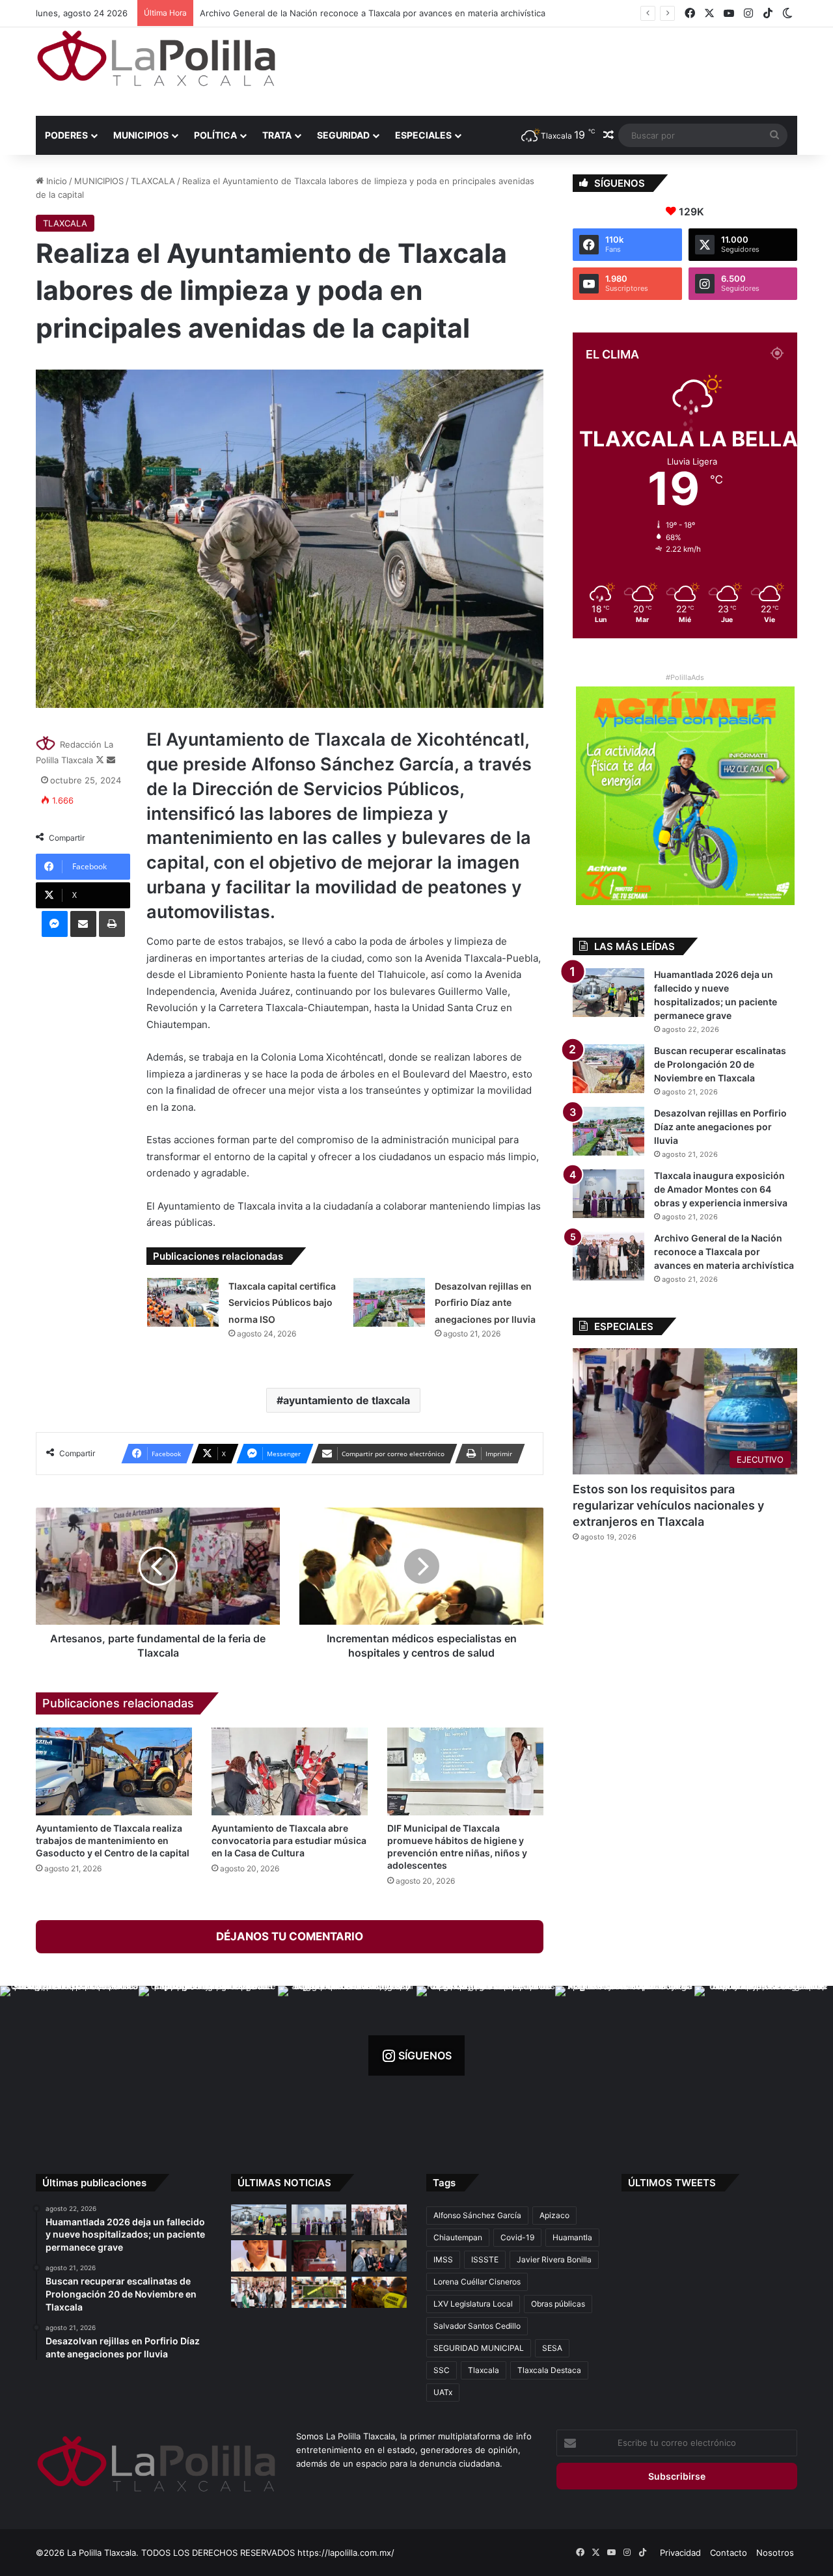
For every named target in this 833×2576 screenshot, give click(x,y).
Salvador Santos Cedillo (477, 2326)
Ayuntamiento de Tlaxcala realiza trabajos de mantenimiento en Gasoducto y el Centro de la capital (113, 1840)
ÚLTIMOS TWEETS (672, 2183)
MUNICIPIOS (141, 135)
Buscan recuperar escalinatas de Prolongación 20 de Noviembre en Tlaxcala (720, 1064)
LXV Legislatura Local (473, 2304)
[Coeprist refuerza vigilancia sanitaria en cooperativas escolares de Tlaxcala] (259, 2256)
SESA (552, 2348)
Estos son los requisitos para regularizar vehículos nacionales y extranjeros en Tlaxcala (668, 1505)
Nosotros (775, 2553)
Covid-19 (517, 2237)
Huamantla (572, 2237)
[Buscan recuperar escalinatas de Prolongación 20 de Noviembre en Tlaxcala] (608, 1069)
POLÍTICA (215, 135)
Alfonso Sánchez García (477, 2215)
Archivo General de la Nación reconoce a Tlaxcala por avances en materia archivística (373, 13)
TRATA (277, 135)
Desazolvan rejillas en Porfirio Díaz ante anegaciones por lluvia (485, 1303)
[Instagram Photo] (69, 2055)
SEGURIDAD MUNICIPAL (479, 2348)
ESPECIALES (423, 135)
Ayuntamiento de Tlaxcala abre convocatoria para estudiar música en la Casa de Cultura (289, 1840)
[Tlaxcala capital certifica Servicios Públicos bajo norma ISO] (183, 1302)
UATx (443, 2392)
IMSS (443, 2259)
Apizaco (554, 2215)
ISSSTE (485, 2259)
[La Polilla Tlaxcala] (156, 58)
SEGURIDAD (343, 135)
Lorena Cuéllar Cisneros (477, 2282)
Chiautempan (458, 2237)
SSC (442, 2370)
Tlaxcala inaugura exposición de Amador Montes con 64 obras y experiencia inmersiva (721, 1189)
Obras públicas (558, 2304)
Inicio (55, 181)
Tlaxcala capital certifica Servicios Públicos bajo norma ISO (282, 1303)
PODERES (66, 135)
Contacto (729, 2553)
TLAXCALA (153, 181)
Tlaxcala (484, 2370)
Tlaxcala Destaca (549, 2370)
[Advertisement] (547, 70)
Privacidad (680, 2553)
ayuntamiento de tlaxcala (347, 1400)
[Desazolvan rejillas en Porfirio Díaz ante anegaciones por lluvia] (389, 1302)
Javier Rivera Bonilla (554, 2259)
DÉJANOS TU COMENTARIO (290, 1936)
